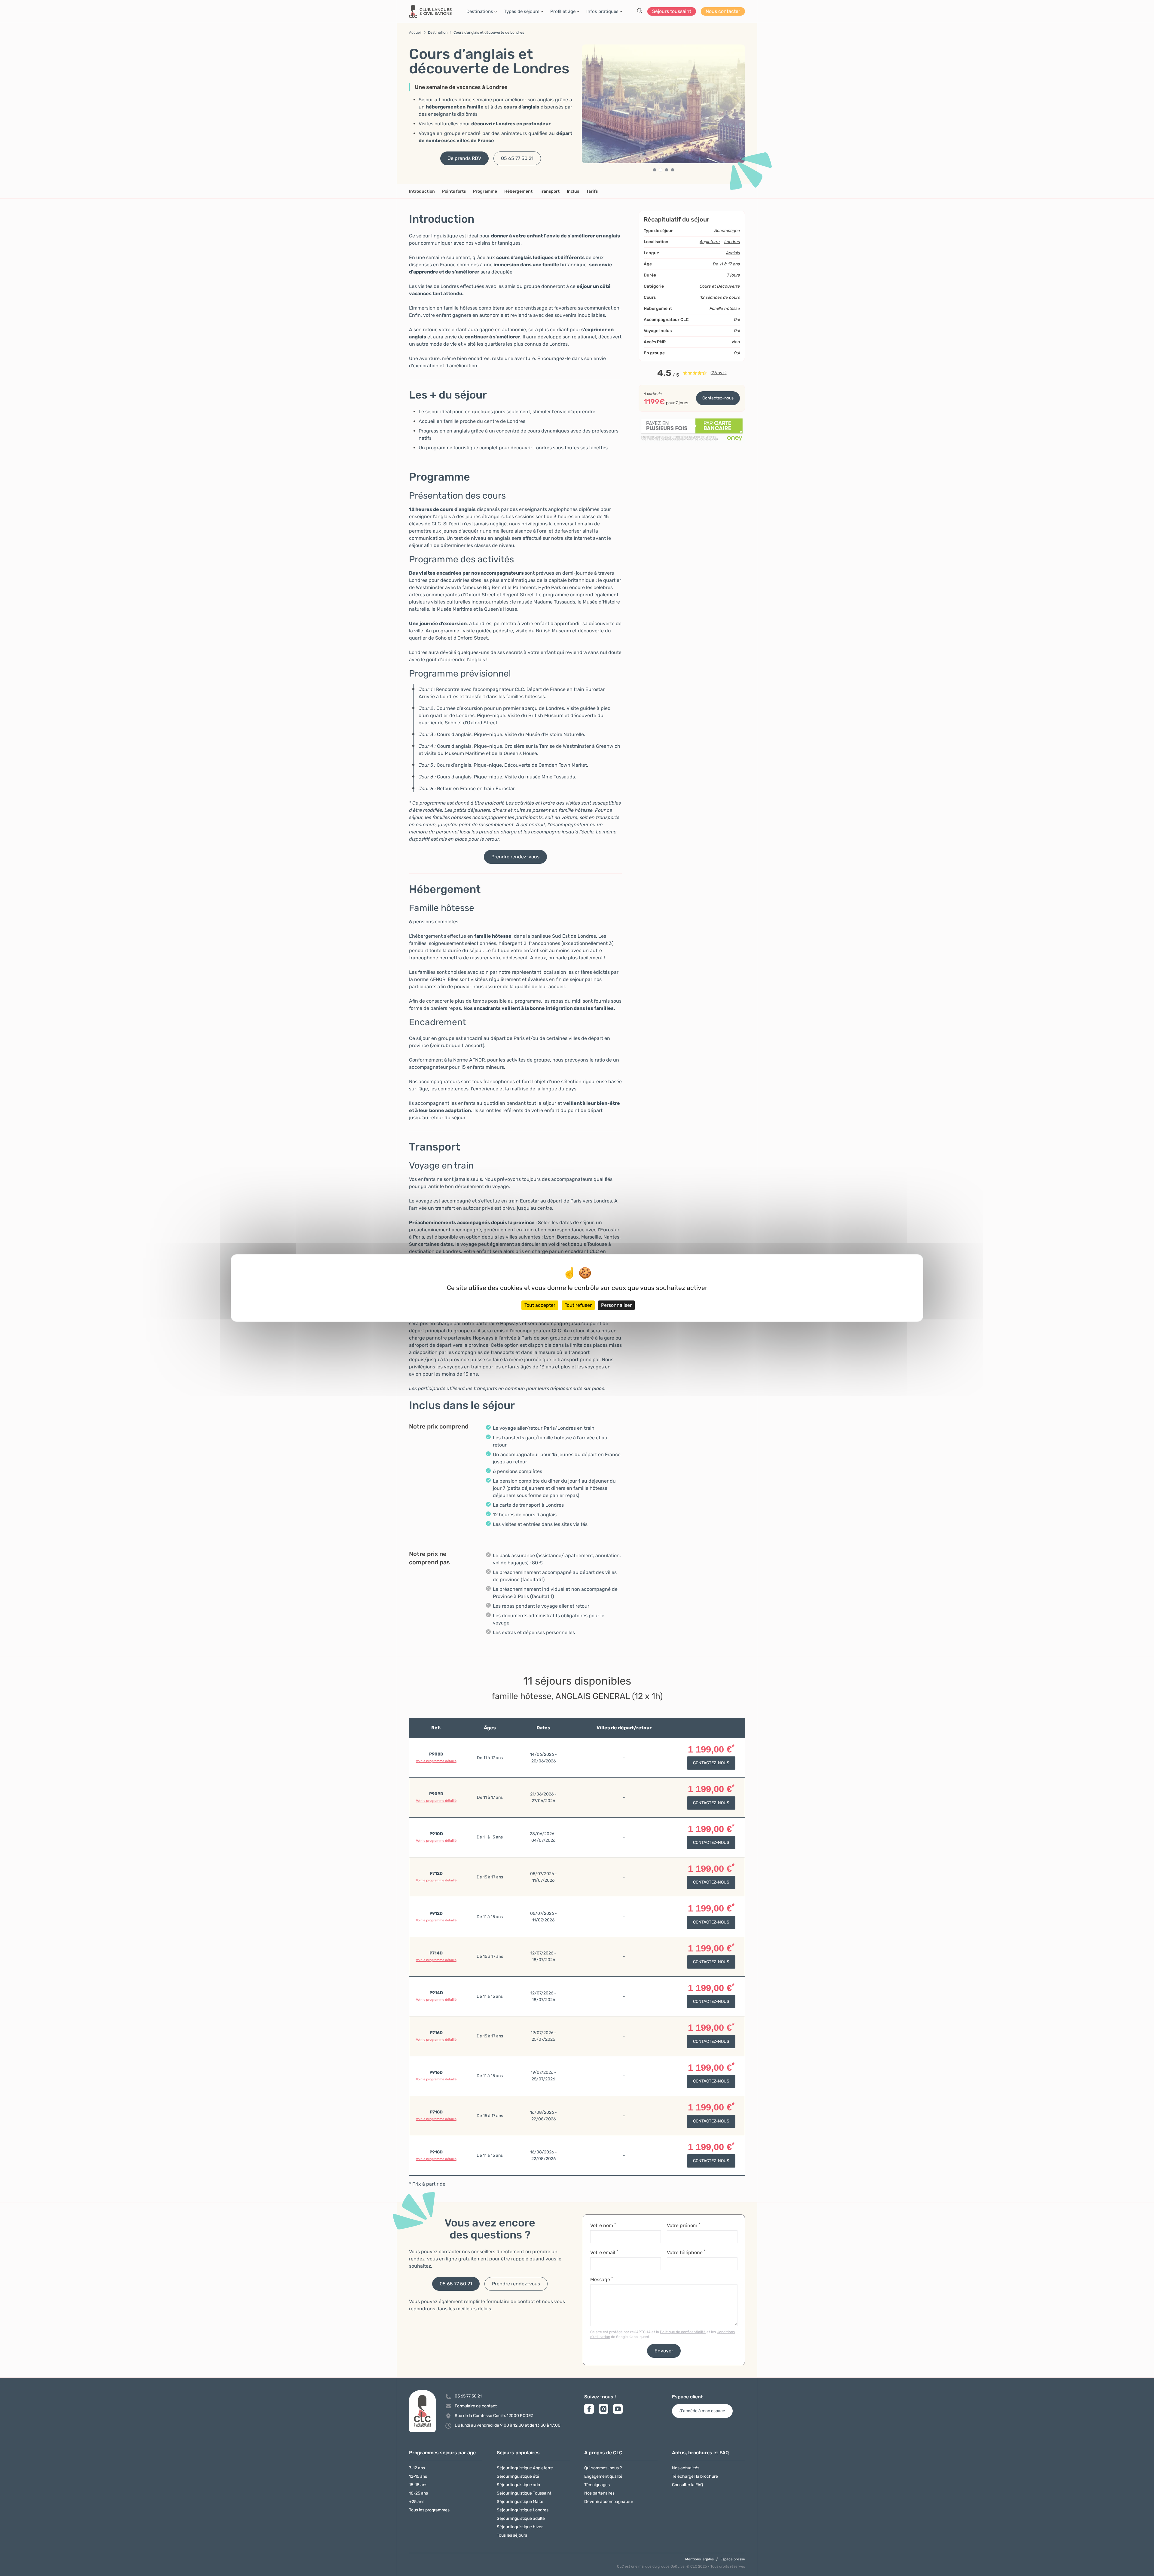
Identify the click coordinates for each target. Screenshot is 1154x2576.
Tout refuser (578, 1305)
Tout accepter (540, 1305)
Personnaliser (616, 1305)
